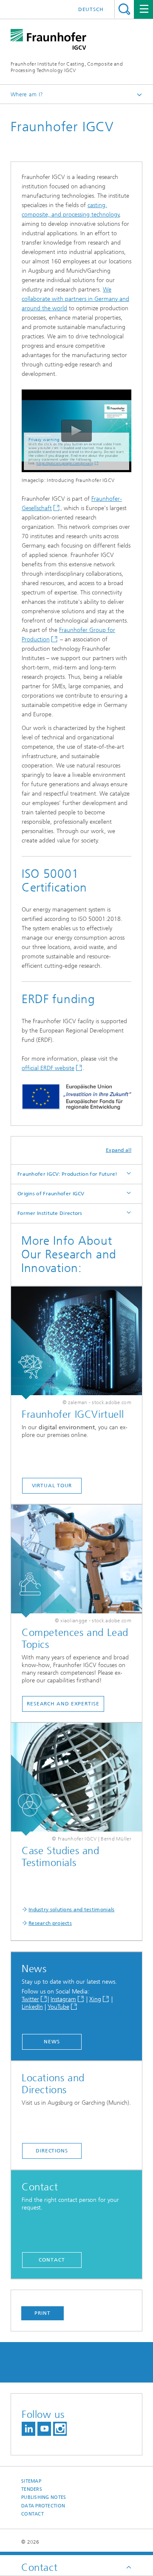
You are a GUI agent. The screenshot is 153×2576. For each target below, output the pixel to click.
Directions (52, 2151)
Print (42, 2313)
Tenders (32, 2489)
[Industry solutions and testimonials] (76, 1779)
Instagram (63, 1999)
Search (124, 9)
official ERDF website (48, 1068)
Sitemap (31, 2481)
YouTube (58, 2007)
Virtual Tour (52, 1486)
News (52, 2042)
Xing (95, 1999)
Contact (52, 2260)
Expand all (119, 1150)
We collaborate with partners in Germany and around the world (75, 299)
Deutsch (91, 9)
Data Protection (43, 2506)
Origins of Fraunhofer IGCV (51, 1194)
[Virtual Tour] (76, 1343)
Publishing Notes (44, 2497)
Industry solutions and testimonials (72, 1910)
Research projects (50, 1923)
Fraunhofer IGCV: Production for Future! (68, 1174)
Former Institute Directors (50, 1213)
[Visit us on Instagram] (60, 2429)
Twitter (30, 1999)
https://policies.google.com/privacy (65, 463)
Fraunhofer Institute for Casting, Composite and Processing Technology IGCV (67, 67)
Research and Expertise (63, 1704)
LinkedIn (32, 2007)
